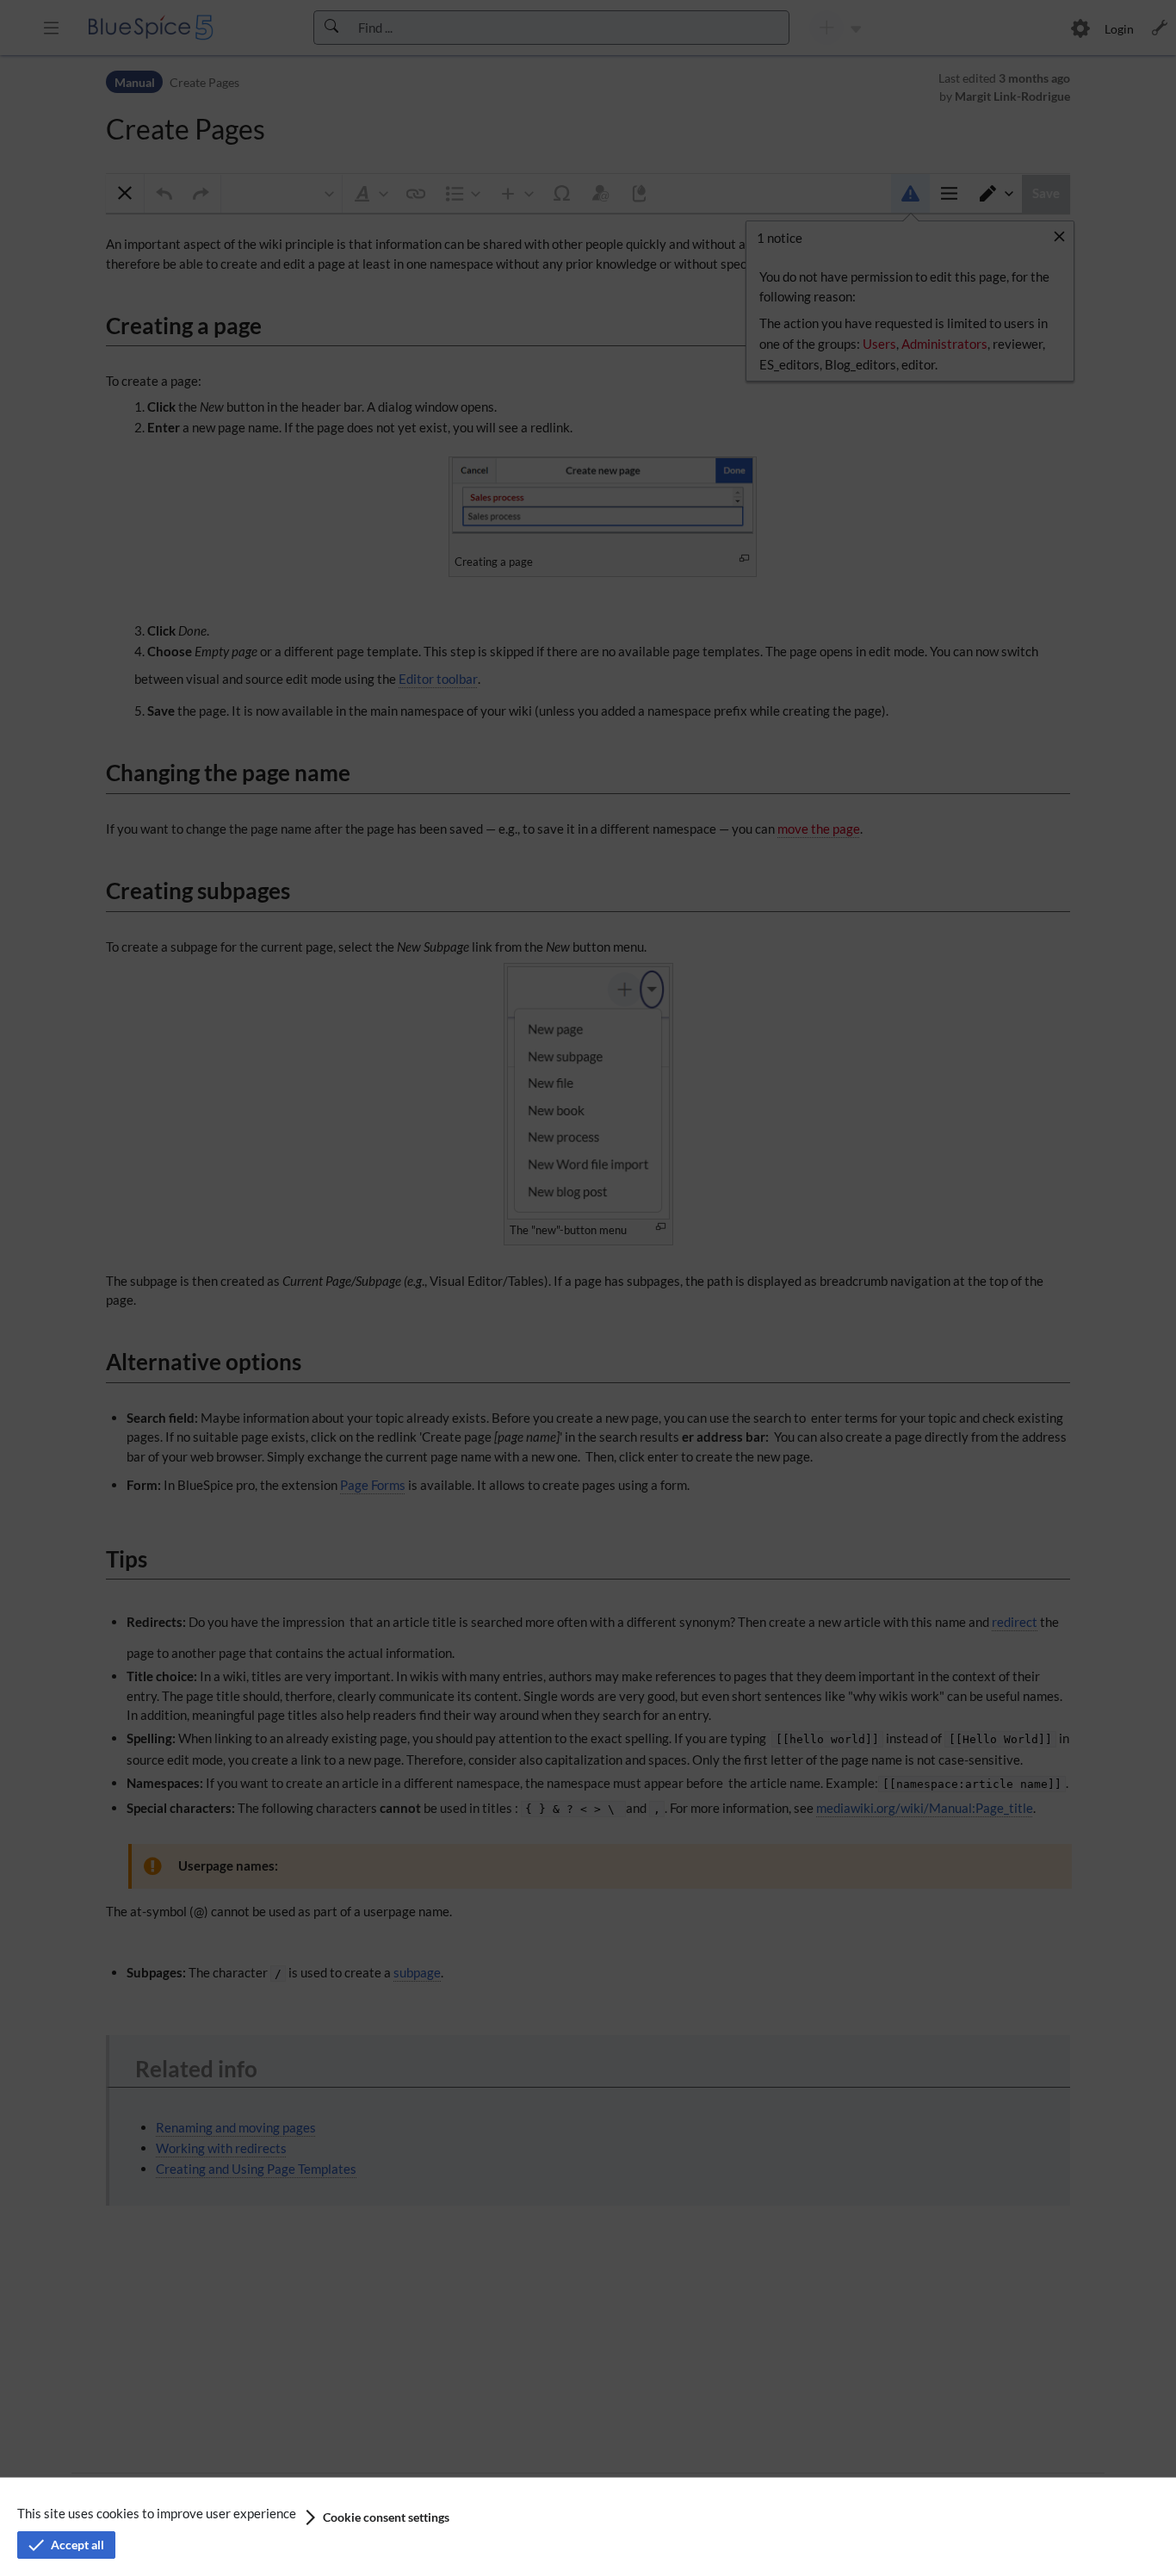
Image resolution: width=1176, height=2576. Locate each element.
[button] (376, 2517)
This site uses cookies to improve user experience (157, 2513)
